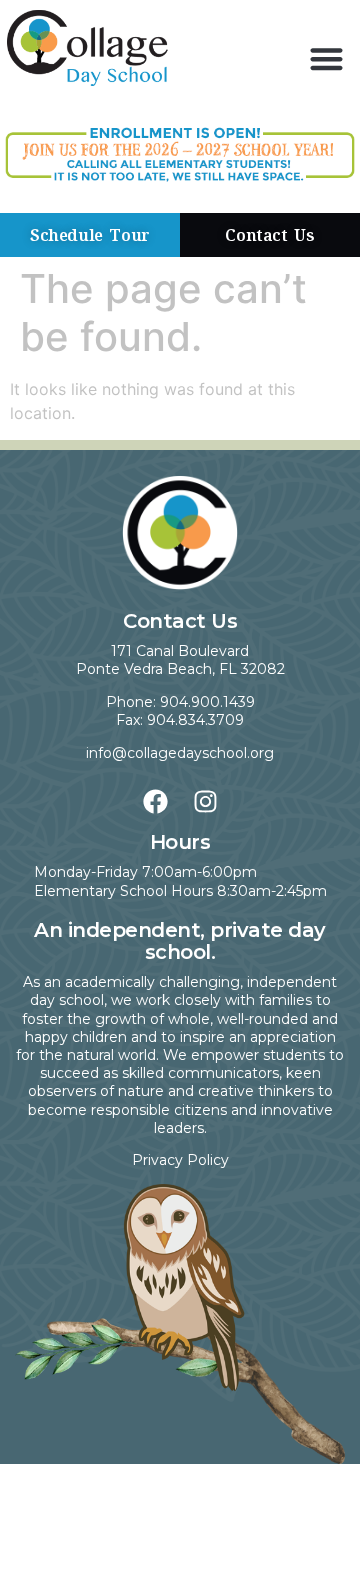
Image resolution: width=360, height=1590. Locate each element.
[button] (326, 58)
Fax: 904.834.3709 (180, 720)
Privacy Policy (180, 1160)
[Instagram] (205, 801)
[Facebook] (155, 801)
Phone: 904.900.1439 (180, 702)
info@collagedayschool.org (180, 753)
